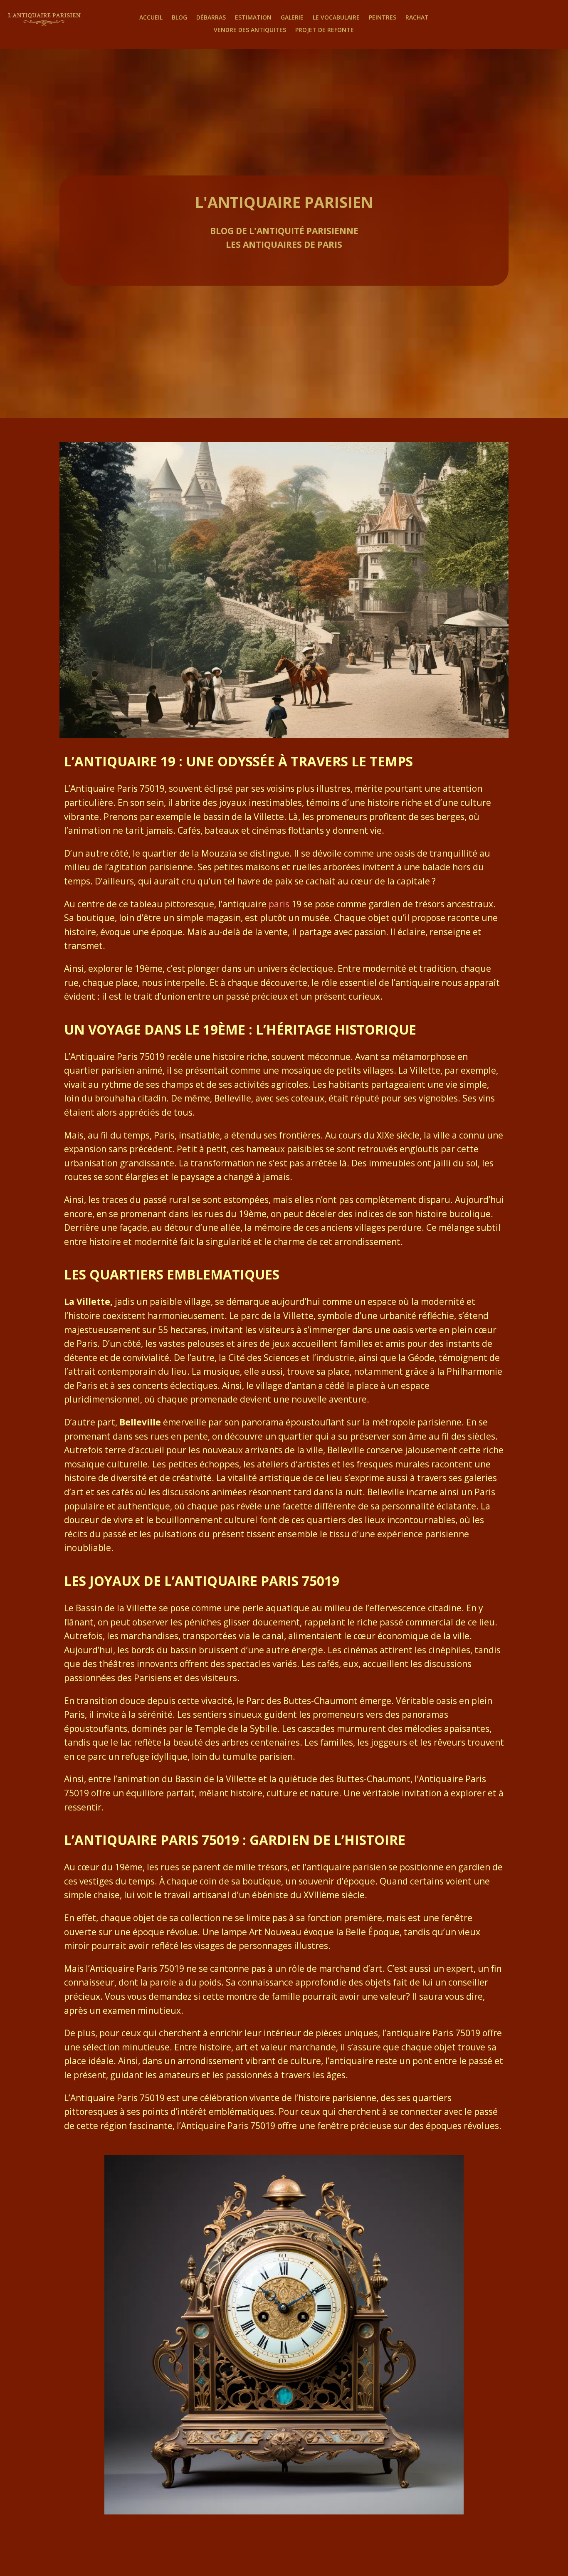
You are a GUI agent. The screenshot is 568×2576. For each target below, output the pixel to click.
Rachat (417, 18)
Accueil (151, 18)
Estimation (253, 18)
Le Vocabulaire (336, 18)
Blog (179, 18)
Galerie (292, 18)
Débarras (211, 18)
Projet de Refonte (325, 30)
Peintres (383, 18)
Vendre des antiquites (250, 30)
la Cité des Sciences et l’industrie (286, 1358)
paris (279, 904)
